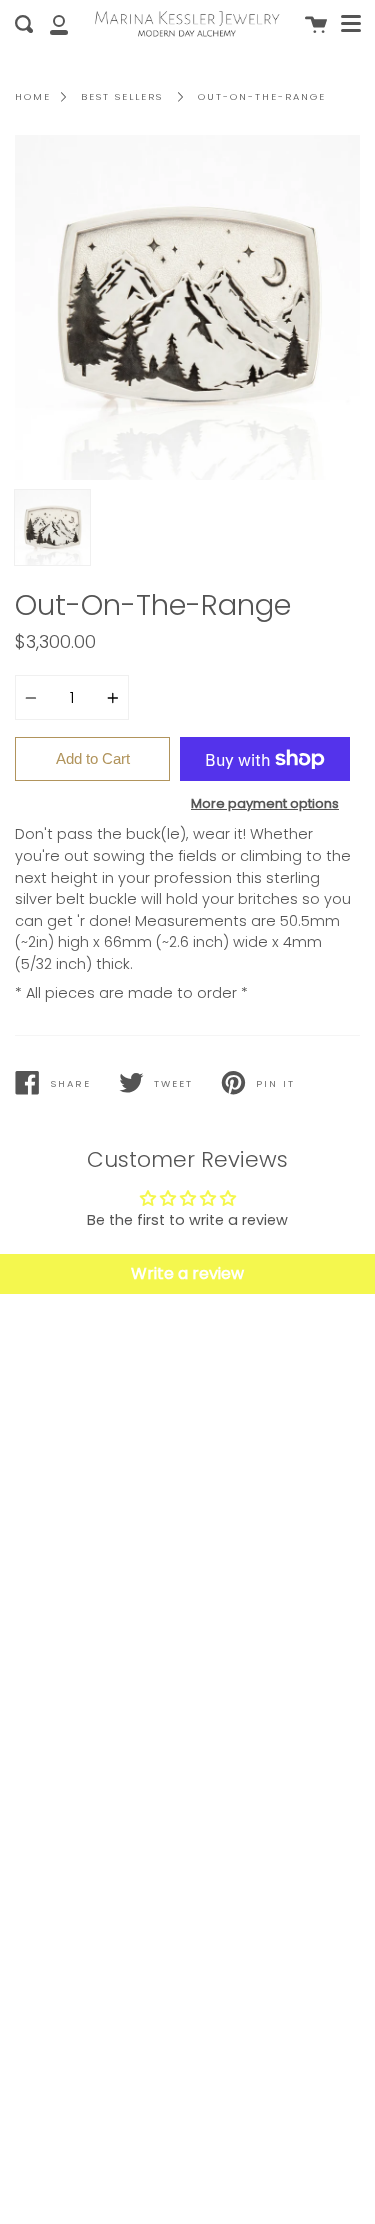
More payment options (265, 803)
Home (33, 96)
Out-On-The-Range (262, 96)
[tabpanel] (187, 307)
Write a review (187, 1273)
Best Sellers (122, 96)
